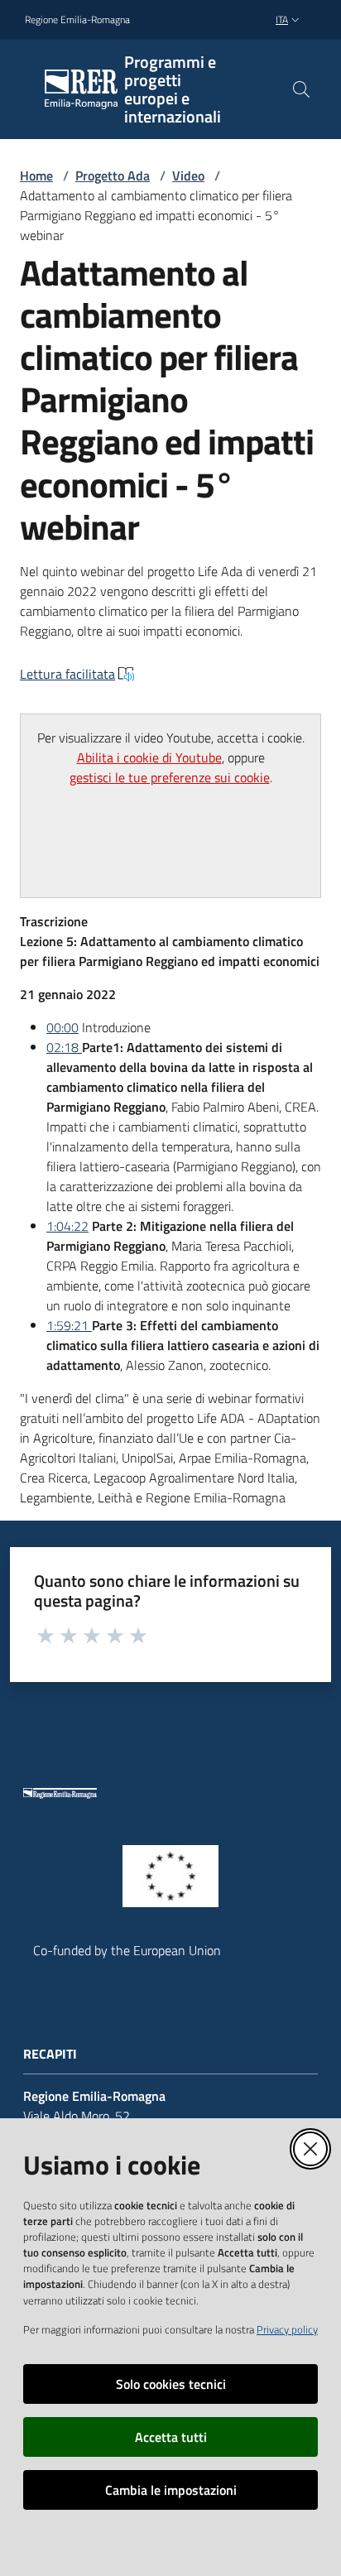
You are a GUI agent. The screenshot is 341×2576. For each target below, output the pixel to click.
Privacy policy (287, 2329)
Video (188, 175)
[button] (301, 89)
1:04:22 (67, 1226)
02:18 (64, 1047)
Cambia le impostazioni (171, 2490)
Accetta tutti (171, 2437)
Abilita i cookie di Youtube (149, 757)
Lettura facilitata (67, 674)
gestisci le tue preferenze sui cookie (170, 777)
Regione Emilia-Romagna (77, 20)
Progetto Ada (113, 175)
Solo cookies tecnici (171, 2384)
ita (282, 19)
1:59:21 (69, 1325)
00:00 (62, 1027)
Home (36, 175)
